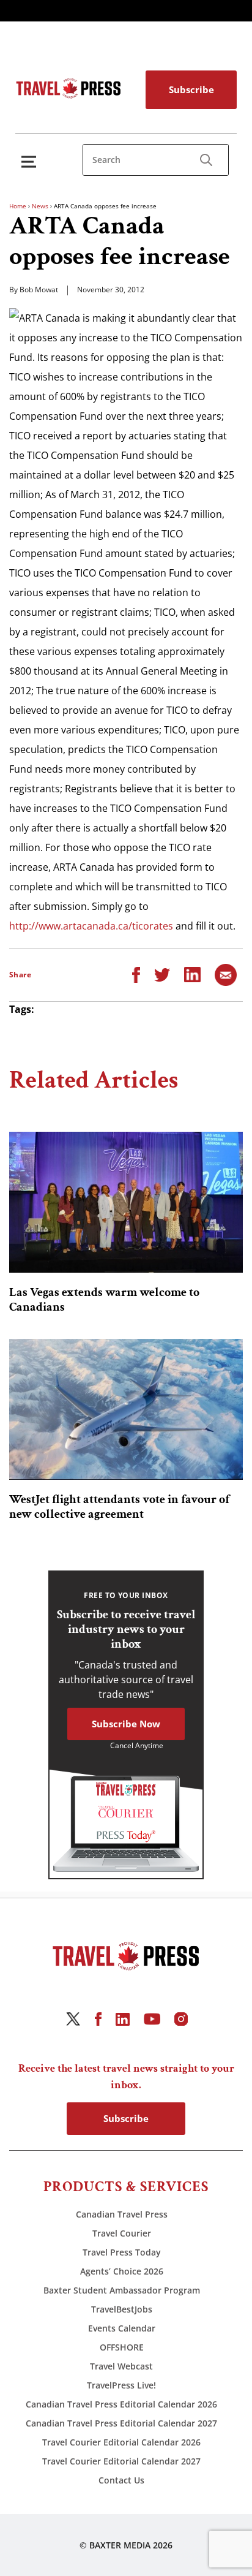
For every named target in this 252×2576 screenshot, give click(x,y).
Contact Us (121, 2480)
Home (18, 206)
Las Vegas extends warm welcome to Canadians (104, 1300)
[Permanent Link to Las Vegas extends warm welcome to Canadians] (126, 1202)
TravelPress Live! (121, 2385)
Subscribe (191, 89)
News (40, 206)
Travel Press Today (122, 2252)
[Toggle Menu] (31, 161)
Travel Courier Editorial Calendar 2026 (121, 2442)
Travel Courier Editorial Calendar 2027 (121, 2461)
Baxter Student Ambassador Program (122, 2290)
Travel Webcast (121, 2366)
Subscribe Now (126, 1724)
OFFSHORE (122, 2347)
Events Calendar (122, 2328)
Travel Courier (122, 2233)
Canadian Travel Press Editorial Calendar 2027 (121, 2423)
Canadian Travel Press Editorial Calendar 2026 (121, 2404)
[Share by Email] (226, 974)
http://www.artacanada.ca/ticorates (91, 926)
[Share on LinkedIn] (192, 974)
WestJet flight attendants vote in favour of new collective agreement (119, 1507)
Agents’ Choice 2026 (122, 2271)
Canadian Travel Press (122, 2214)
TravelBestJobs (122, 2309)
